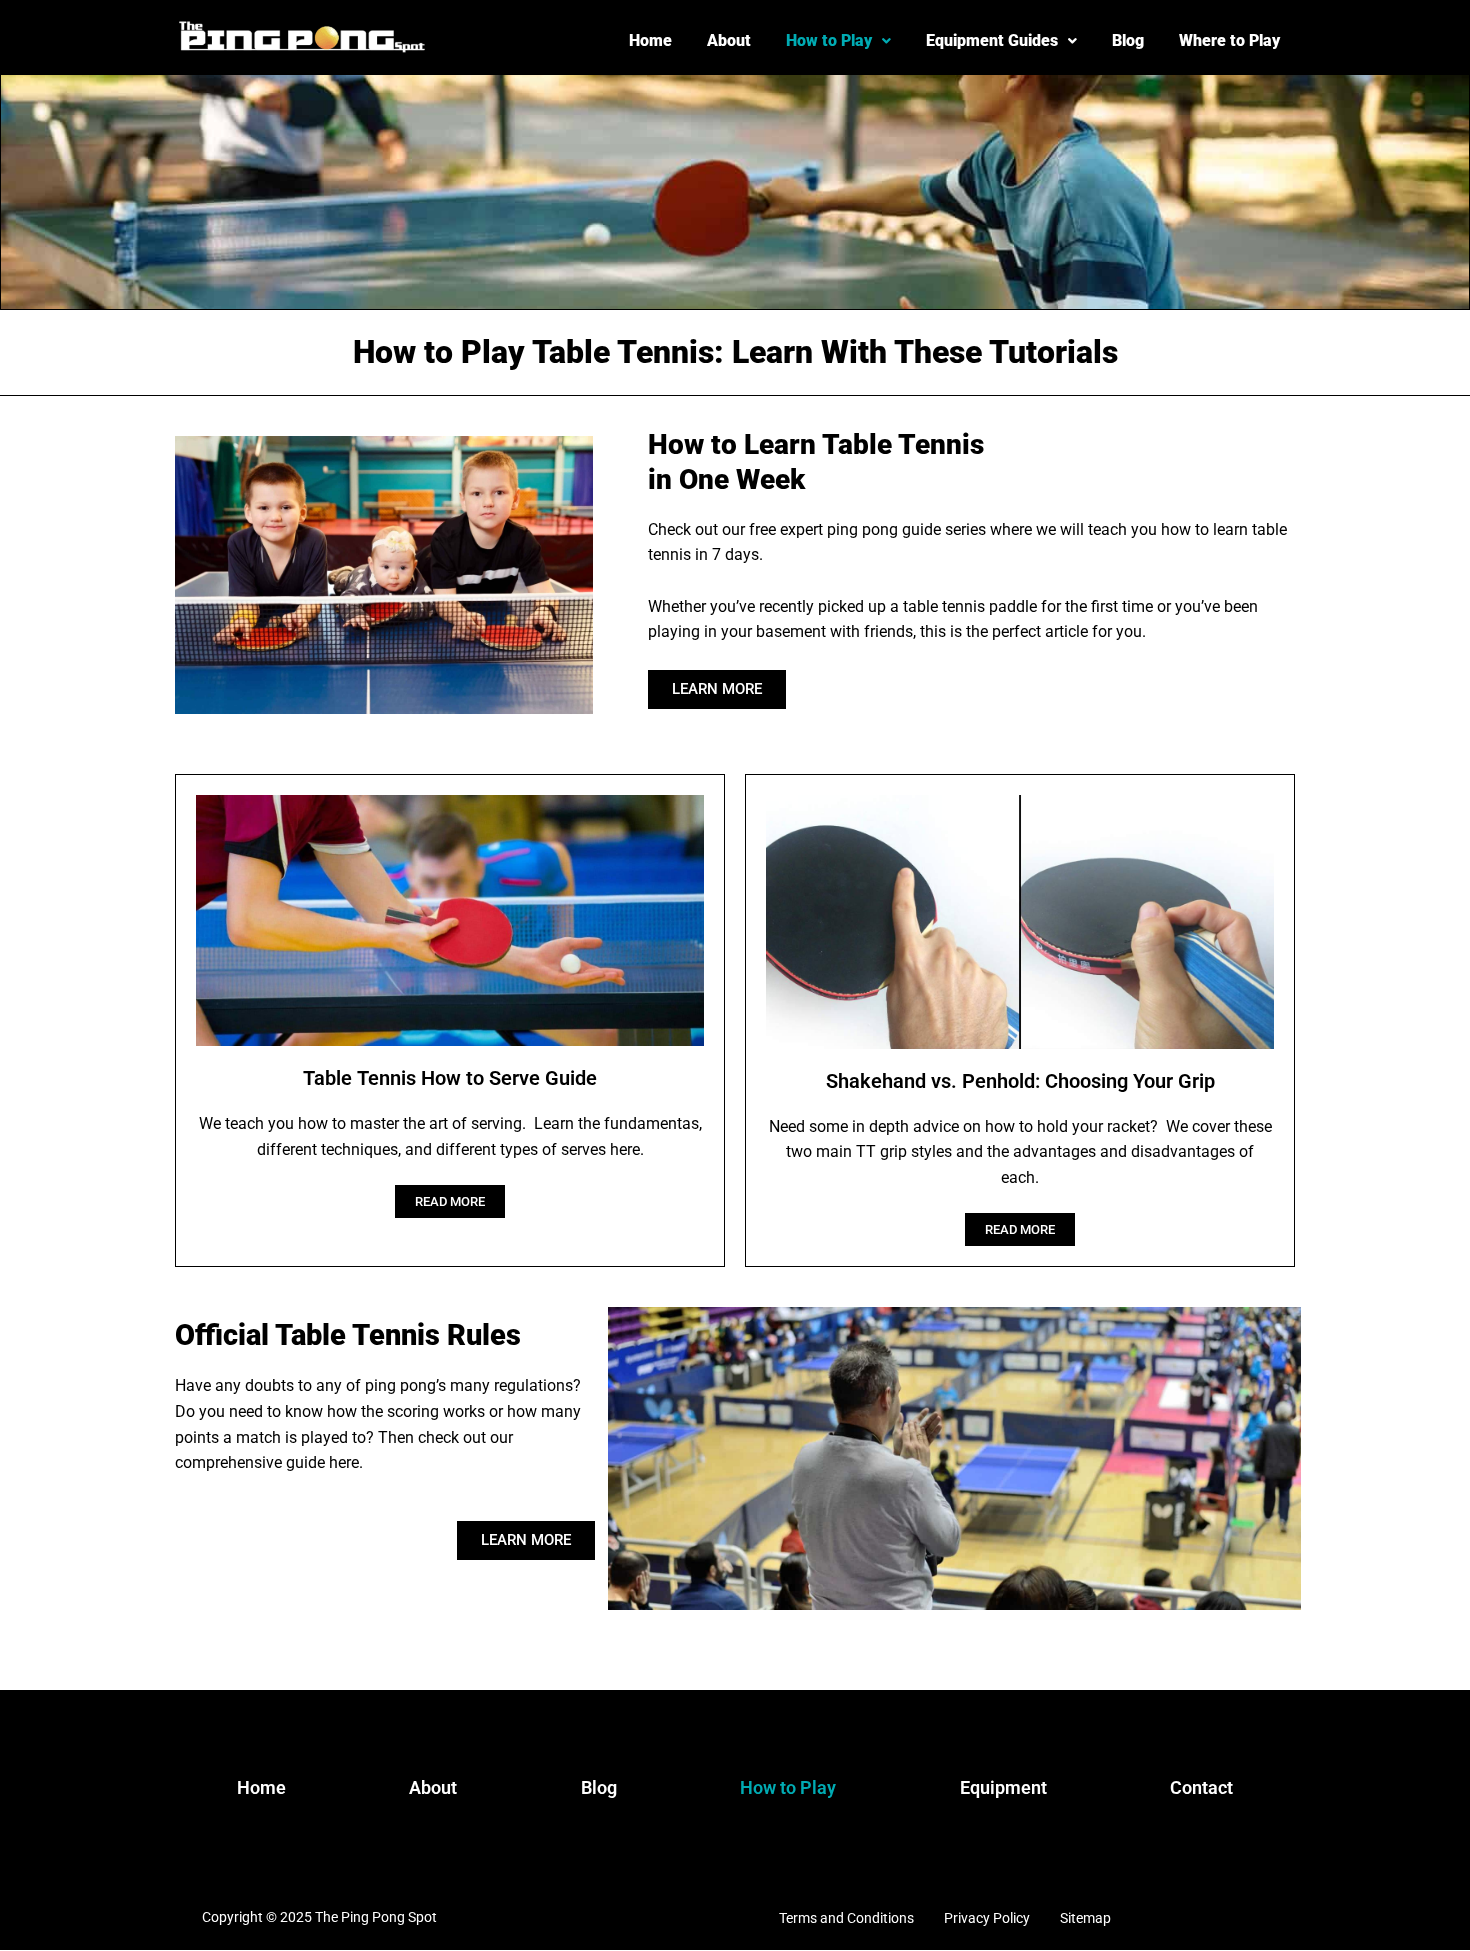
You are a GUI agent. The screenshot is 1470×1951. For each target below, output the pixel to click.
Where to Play (1229, 40)
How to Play (829, 40)
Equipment (1003, 1787)
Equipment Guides (992, 40)
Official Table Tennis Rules (348, 1335)
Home (650, 40)
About (729, 40)
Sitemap (1085, 1918)
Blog (1128, 40)
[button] (838, 41)
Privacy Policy (987, 1918)
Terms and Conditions (846, 1918)
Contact (1201, 1787)
